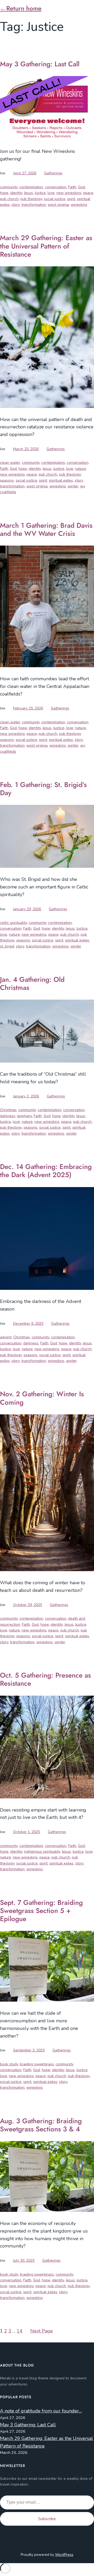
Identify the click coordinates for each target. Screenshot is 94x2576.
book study (9, 2064)
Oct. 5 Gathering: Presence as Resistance (45, 1679)
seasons (7, 480)
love (51, 193)
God (81, 187)
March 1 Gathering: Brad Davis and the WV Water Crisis (46, 530)
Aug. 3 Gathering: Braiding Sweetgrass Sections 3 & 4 (41, 2125)
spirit (71, 199)
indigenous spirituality (42, 1852)
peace (88, 193)
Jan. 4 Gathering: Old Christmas (32, 984)
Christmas (8, 1110)
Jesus (28, 193)
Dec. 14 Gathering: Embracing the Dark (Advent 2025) (46, 1171)
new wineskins (69, 193)
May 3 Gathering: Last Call (40, 64)
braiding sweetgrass (37, 2064)
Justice (40, 193)
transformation (34, 205)
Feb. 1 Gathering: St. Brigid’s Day (43, 789)
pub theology (31, 199)
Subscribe (47, 2519)
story (16, 205)
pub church (9, 199)
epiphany (24, 1116)
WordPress (64, 2555)
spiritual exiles (61, 480)
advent (6, 1337)
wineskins (79, 205)
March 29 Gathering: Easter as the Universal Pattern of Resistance (46, 246)
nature (80, 469)
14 (20, 2331)
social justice (55, 199)
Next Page (42, 2331)
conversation (56, 187)
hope (4, 193)
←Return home (21, 8)
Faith (72, 187)
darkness (8, 1116)
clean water (10, 463)
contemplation (31, 187)
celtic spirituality (13, 923)
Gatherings (53, 173)
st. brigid (7, 946)
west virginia (58, 205)
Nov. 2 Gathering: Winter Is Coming (42, 1398)
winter (73, 486)
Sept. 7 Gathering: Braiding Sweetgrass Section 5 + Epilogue (41, 1911)
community (9, 187)
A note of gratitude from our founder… (41, 2411)
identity (16, 193)
